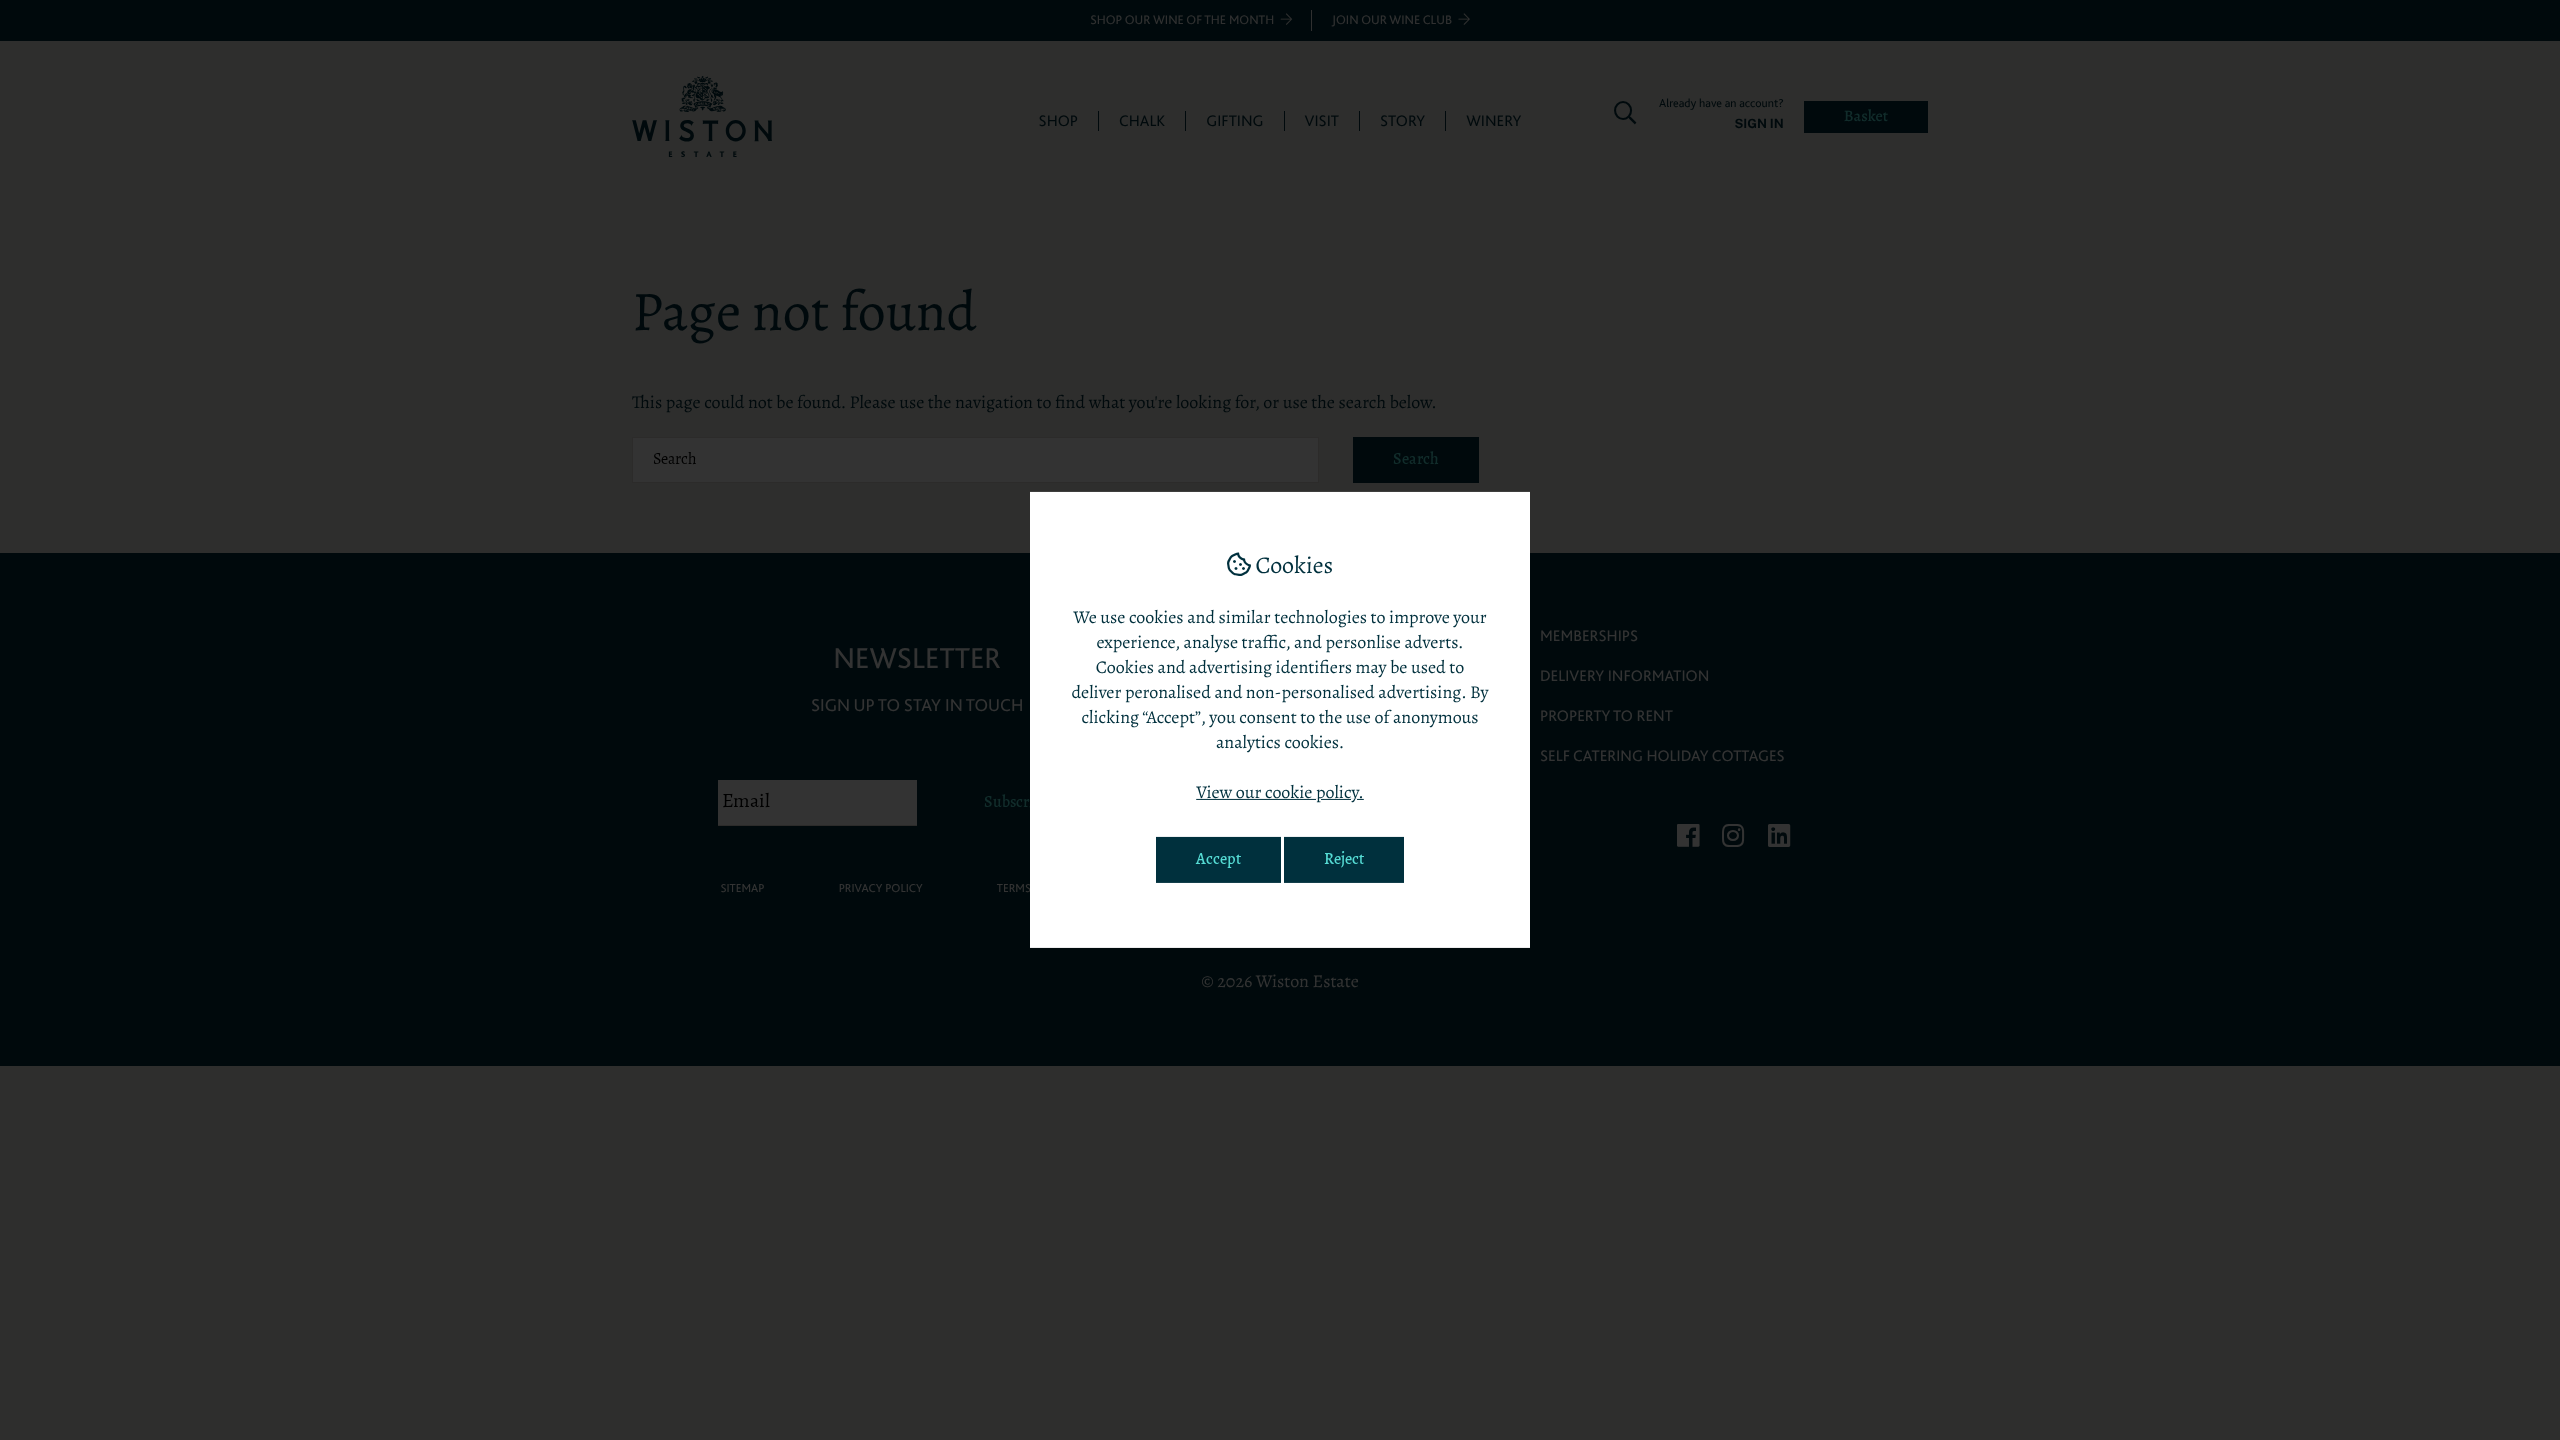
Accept (1218, 860)
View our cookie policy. (1280, 794)
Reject (1344, 860)
